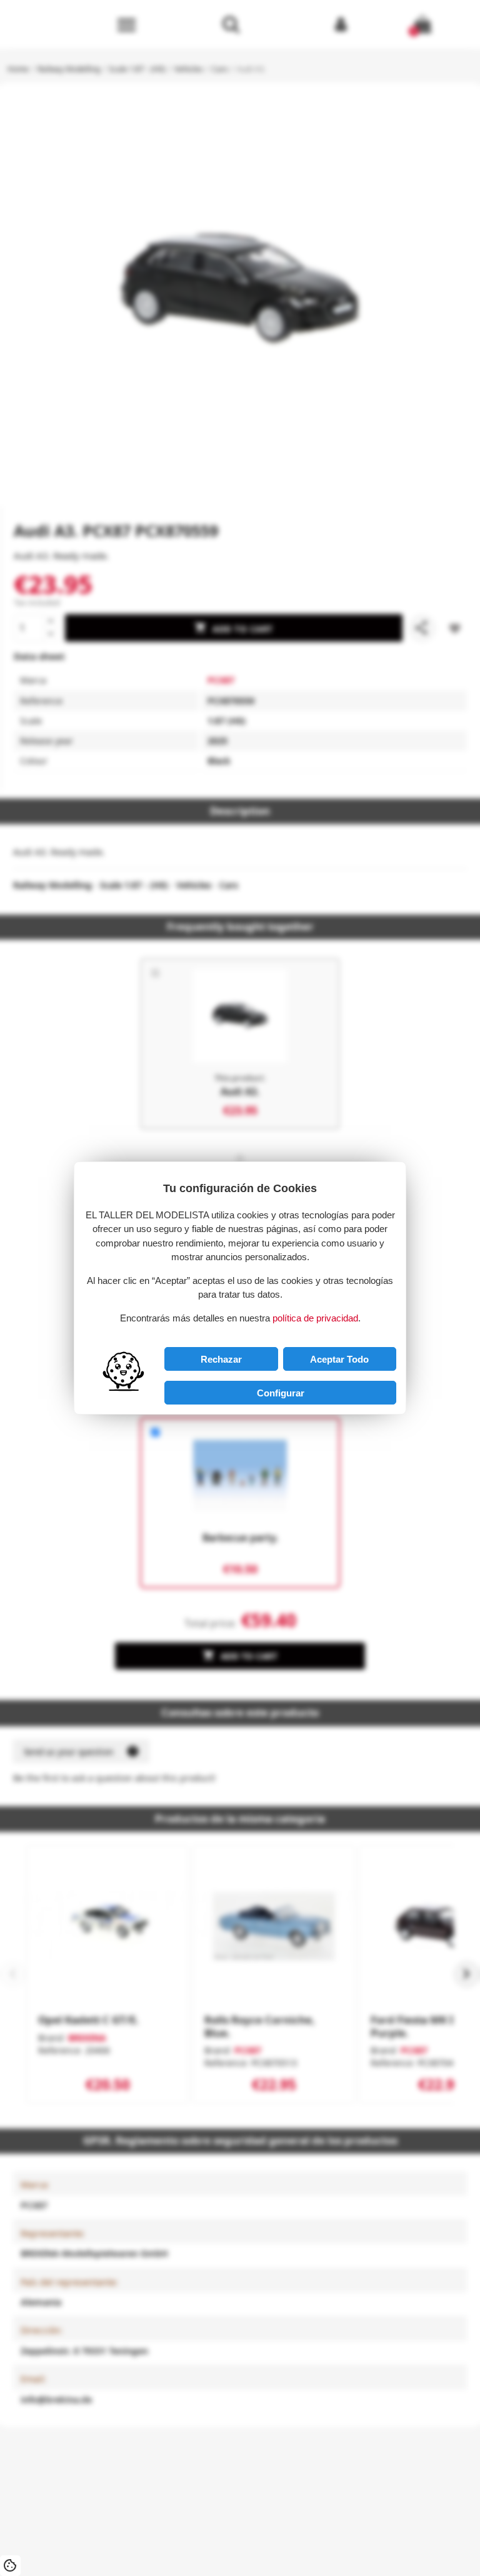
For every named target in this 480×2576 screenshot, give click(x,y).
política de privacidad (315, 1318)
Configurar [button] (281, 1393)
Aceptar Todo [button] (339, 1359)
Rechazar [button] (221, 1359)
